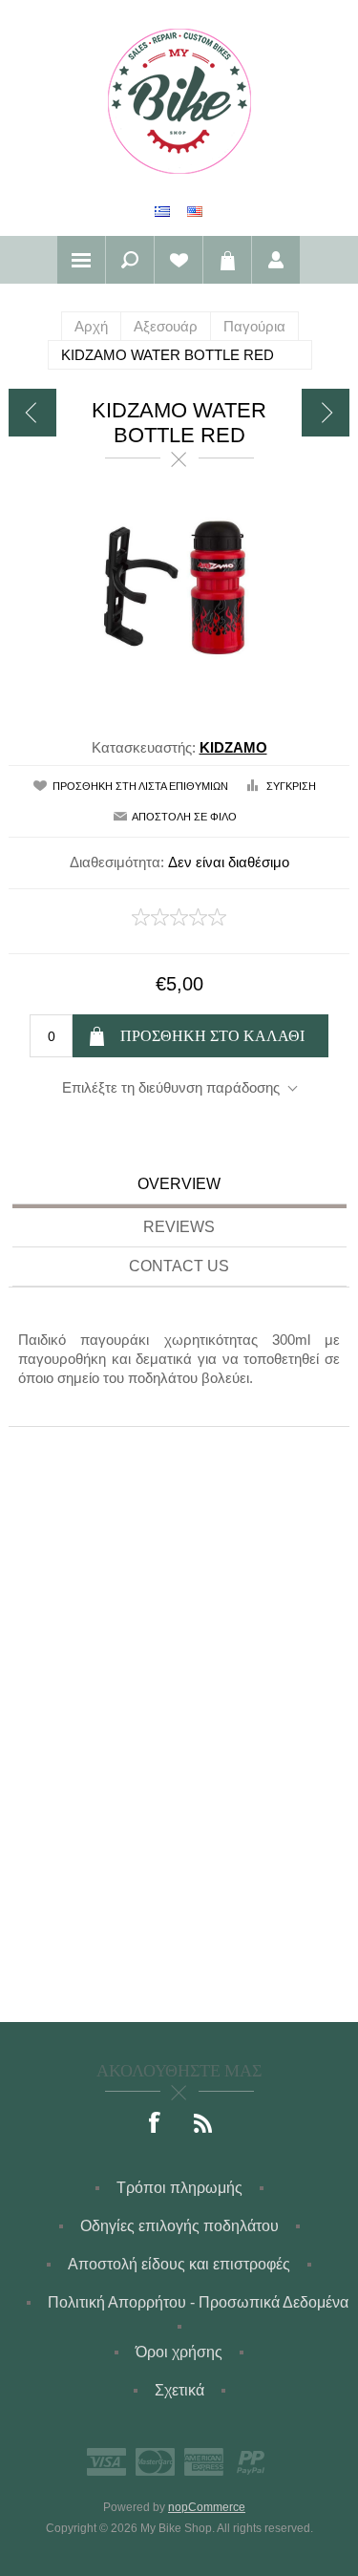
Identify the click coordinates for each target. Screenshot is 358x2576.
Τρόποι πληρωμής (179, 2188)
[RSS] (203, 2124)
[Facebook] (156, 2124)
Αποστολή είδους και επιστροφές (179, 2264)
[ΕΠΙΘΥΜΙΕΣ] (179, 260)
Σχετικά (179, 2390)
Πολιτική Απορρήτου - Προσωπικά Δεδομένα (198, 2302)
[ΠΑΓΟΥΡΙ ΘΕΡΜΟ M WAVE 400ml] (32, 413)
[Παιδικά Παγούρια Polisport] (326, 413)
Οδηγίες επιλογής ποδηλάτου (179, 2226)
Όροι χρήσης (179, 2352)
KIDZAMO (233, 747)
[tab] (179, 1187)
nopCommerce (207, 2507)
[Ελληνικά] (162, 211)
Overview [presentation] (179, 1184)
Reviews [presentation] (179, 1227)
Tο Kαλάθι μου (227, 260)
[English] (195, 211)
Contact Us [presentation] (179, 1266)
